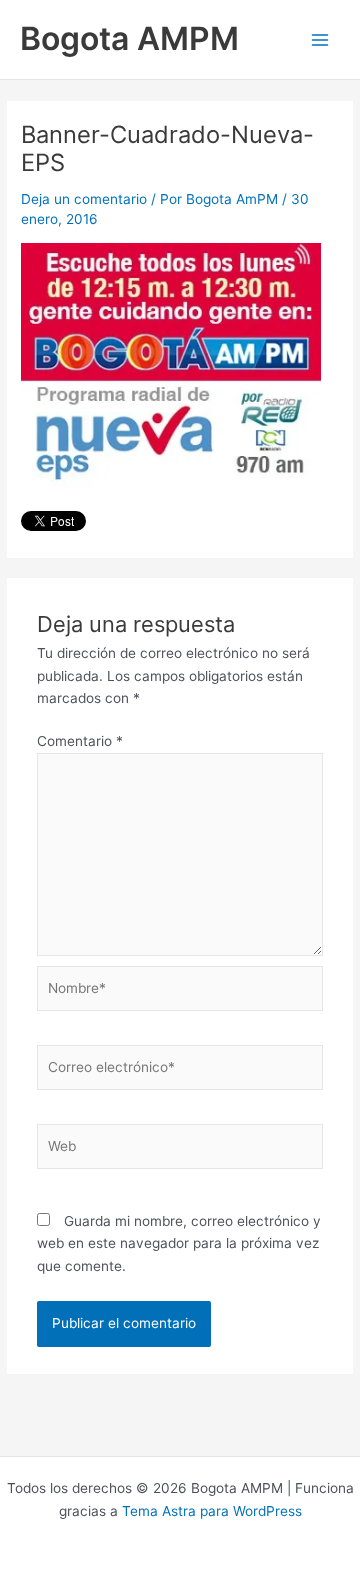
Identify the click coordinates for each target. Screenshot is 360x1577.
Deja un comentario (84, 199)
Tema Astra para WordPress (212, 1511)
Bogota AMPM (129, 38)
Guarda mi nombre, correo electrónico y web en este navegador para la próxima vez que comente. (179, 1243)
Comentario (80, 741)
